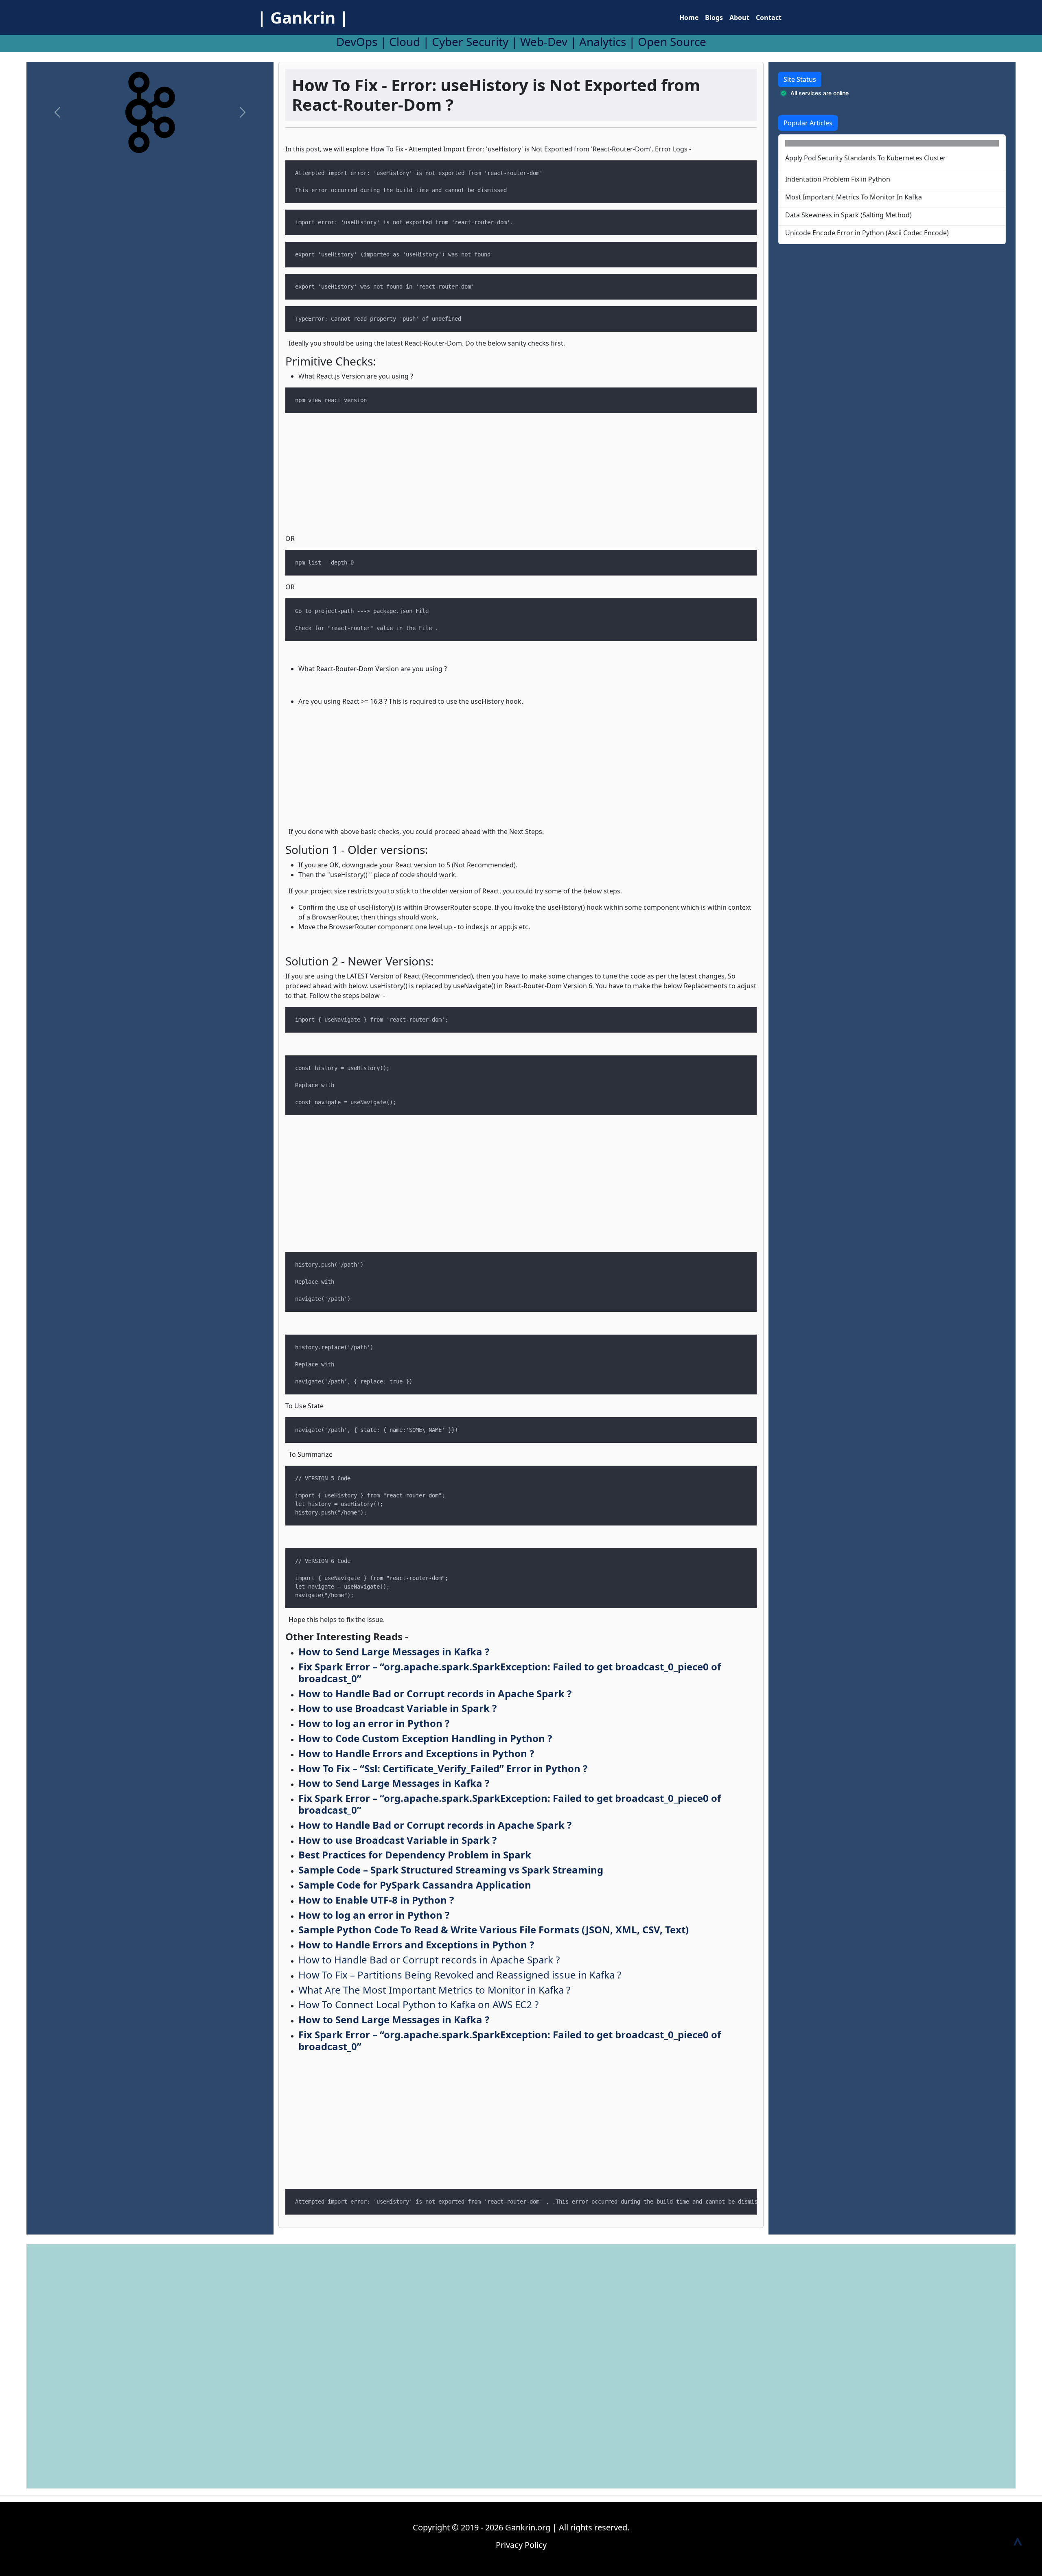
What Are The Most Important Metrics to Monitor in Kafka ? (434, 1990)
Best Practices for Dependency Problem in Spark (415, 1855)
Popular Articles (808, 123)
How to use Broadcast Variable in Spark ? (397, 1708)
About (739, 18)
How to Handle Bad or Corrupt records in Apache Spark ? (435, 1693)
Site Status (800, 79)
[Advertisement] (150, 220)
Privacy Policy (521, 2545)
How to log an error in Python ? (374, 1723)
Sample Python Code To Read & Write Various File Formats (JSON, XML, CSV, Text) (494, 1929)
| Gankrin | (303, 17)
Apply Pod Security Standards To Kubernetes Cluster (866, 158)
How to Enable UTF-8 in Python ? (376, 1900)
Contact (769, 18)
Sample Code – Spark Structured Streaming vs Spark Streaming (451, 1870)
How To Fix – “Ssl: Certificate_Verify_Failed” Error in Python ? (443, 1768)
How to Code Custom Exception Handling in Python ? (425, 1738)
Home (689, 18)
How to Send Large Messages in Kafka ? (394, 1651)
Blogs (714, 18)
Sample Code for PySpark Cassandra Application (415, 1885)
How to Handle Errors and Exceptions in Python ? (416, 1753)
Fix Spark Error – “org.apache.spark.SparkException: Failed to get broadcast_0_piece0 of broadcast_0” (510, 1672)
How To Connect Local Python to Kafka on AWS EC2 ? (418, 2004)
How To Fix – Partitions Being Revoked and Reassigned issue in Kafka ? (460, 1975)
